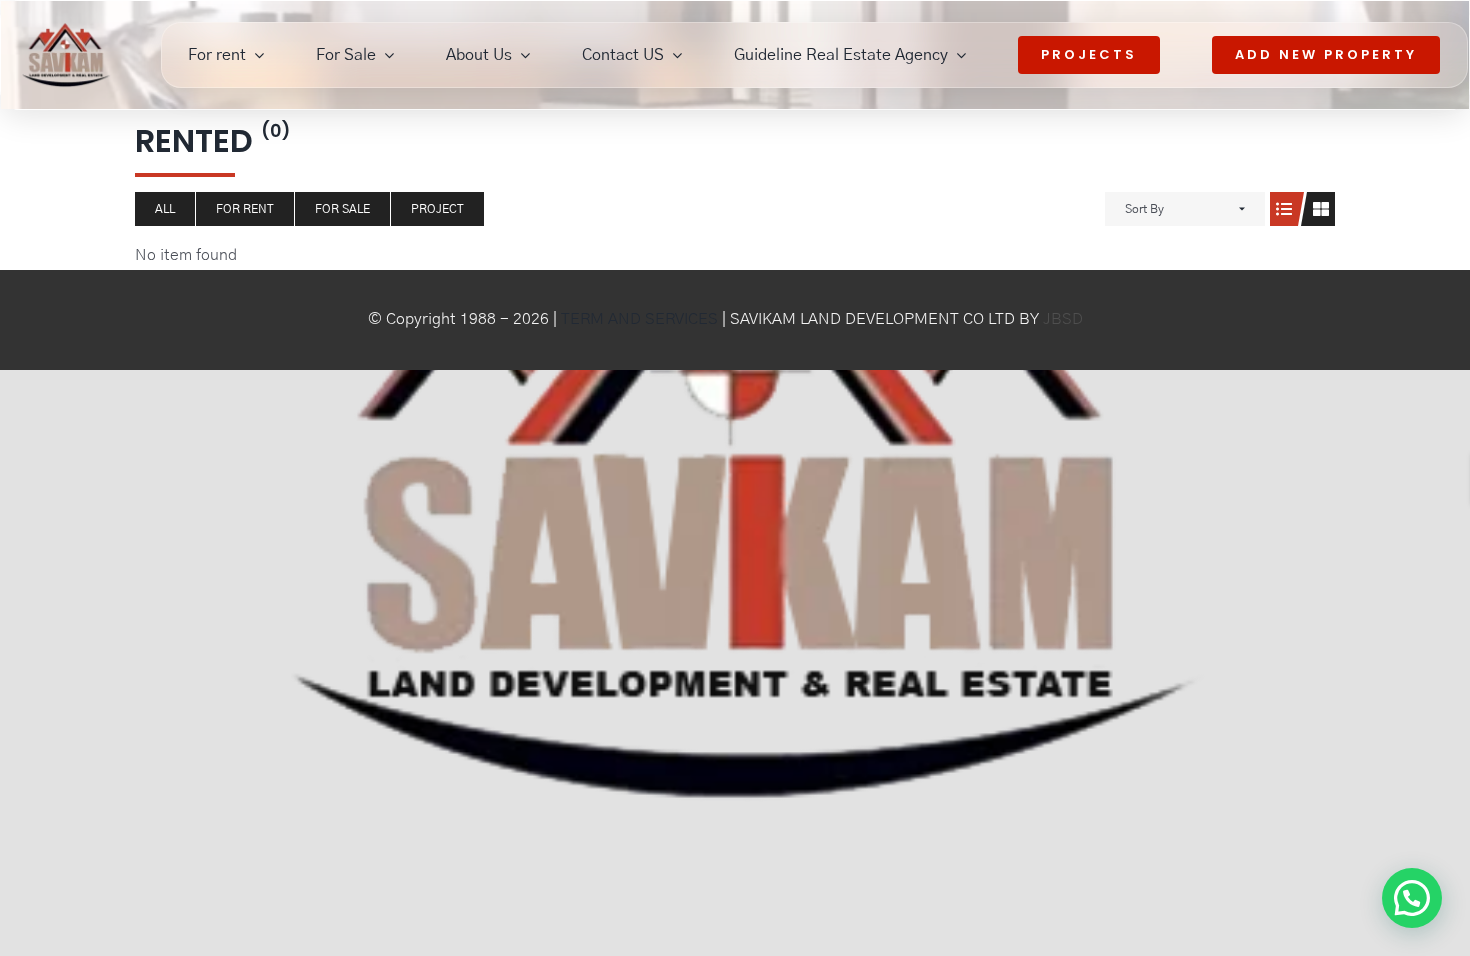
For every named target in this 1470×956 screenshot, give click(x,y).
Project (437, 209)
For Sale (342, 209)
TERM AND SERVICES (639, 319)
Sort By (1144, 209)
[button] (1409, 713)
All (165, 209)
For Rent (245, 209)
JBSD (1063, 319)
